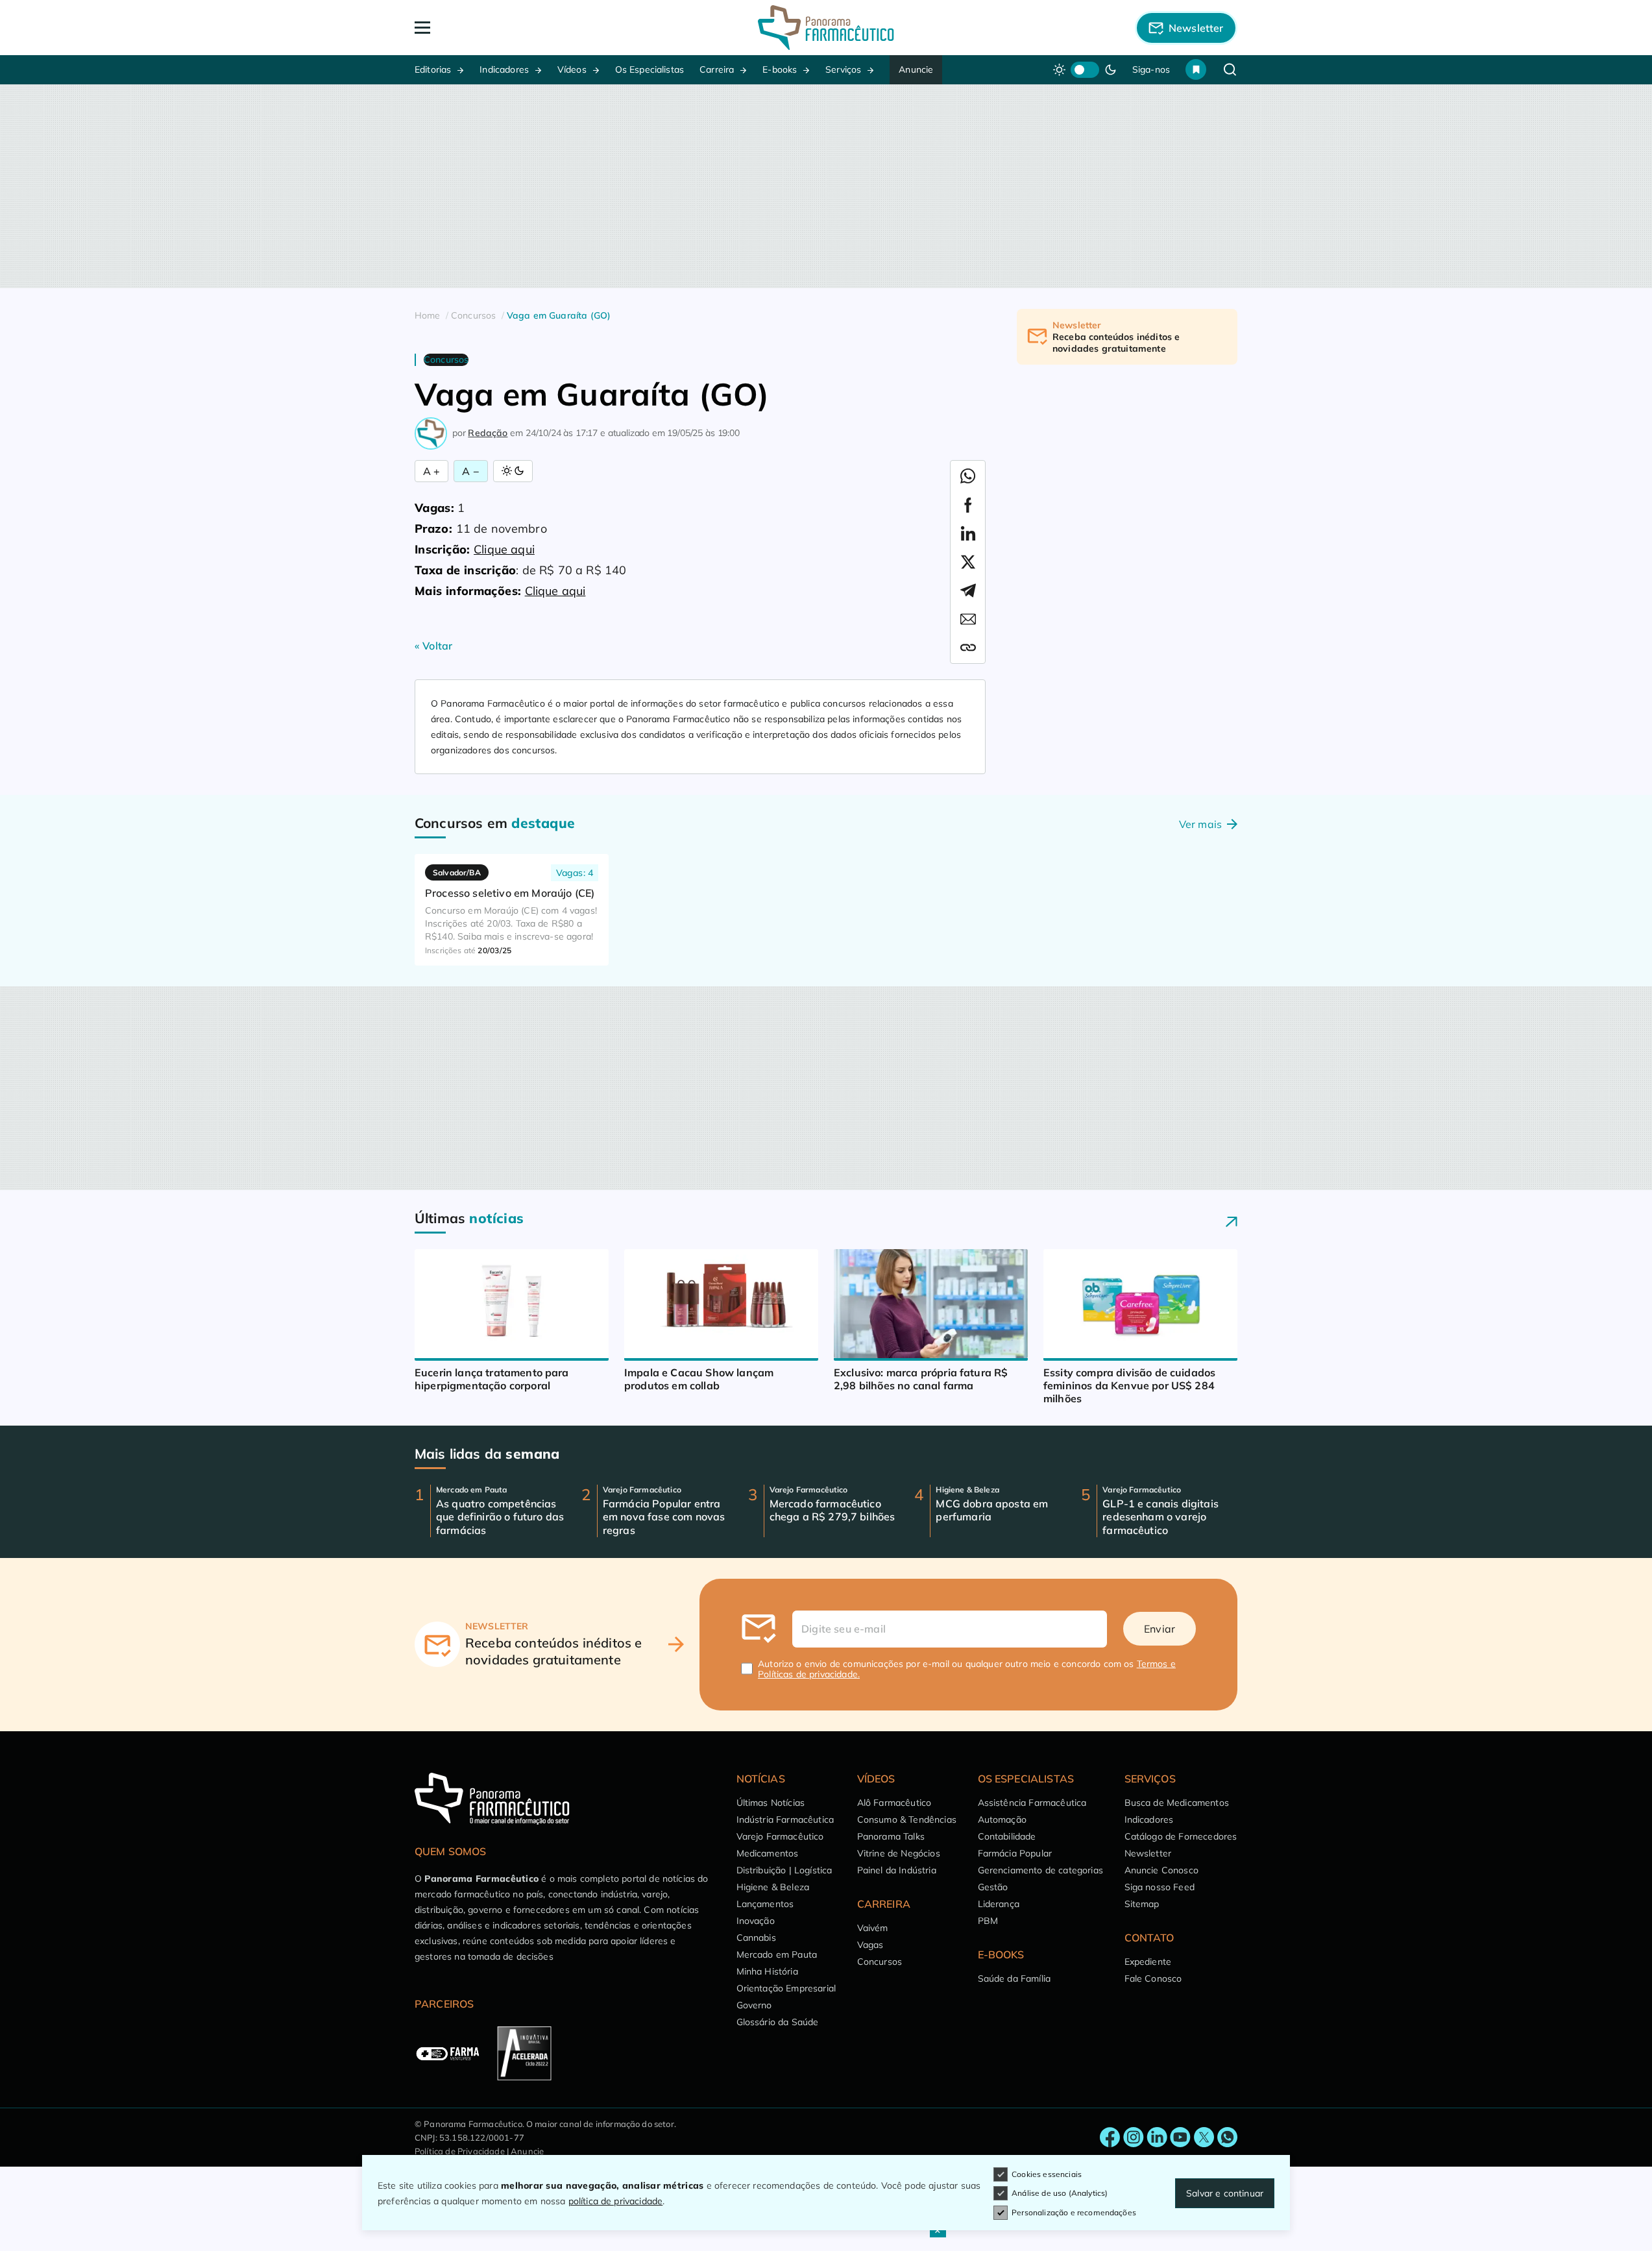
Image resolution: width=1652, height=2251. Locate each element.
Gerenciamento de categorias (1040, 1870)
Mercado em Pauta (777, 1954)
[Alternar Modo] (513, 471)
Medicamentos (768, 1853)
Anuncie (916, 69)
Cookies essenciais (1047, 2174)
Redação (488, 433)
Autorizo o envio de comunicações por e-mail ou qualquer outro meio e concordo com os (967, 1669)
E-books (780, 69)
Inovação (756, 1921)
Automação (1002, 1819)
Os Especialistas (650, 69)
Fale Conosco (1153, 1978)
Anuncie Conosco (1161, 1870)
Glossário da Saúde (778, 2022)
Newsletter (1148, 1853)
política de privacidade (616, 2201)
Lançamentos (765, 1904)
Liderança (999, 1904)
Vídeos (572, 69)
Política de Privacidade (460, 2151)
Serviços (843, 69)
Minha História (767, 1971)
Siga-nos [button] (1151, 69)
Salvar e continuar (1225, 2193)
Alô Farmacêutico (894, 1803)
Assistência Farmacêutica (1032, 1803)
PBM (988, 1921)
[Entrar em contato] (1110, 2137)
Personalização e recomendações (1074, 2212)
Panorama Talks (891, 1836)
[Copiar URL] (968, 648)
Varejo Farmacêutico (780, 1836)
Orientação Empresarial (786, 1988)
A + (431, 471)
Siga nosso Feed (1160, 1887)
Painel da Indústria (897, 1870)
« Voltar (433, 646)
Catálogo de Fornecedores (1181, 1836)
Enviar (1160, 1629)
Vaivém (873, 1928)
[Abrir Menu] (497, 28)
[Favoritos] (1196, 69)
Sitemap (1142, 1904)
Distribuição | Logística (784, 1870)
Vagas (870, 1945)
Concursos (880, 1962)
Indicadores (504, 69)
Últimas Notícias (771, 1803)
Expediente (1148, 1962)
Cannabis (756, 1938)
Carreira (717, 69)
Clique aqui (504, 549)
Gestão (993, 1887)
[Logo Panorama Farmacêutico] (826, 28)
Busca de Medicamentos (1177, 1803)
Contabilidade (1007, 1836)
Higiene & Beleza (773, 1887)
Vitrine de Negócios (899, 1853)
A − (470, 471)
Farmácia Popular (1015, 1853)
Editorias (433, 69)
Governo (754, 2005)
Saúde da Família (1014, 1978)
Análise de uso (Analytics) (1060, 2193)
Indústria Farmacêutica (785, 1819)
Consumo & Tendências (907, 1819)
